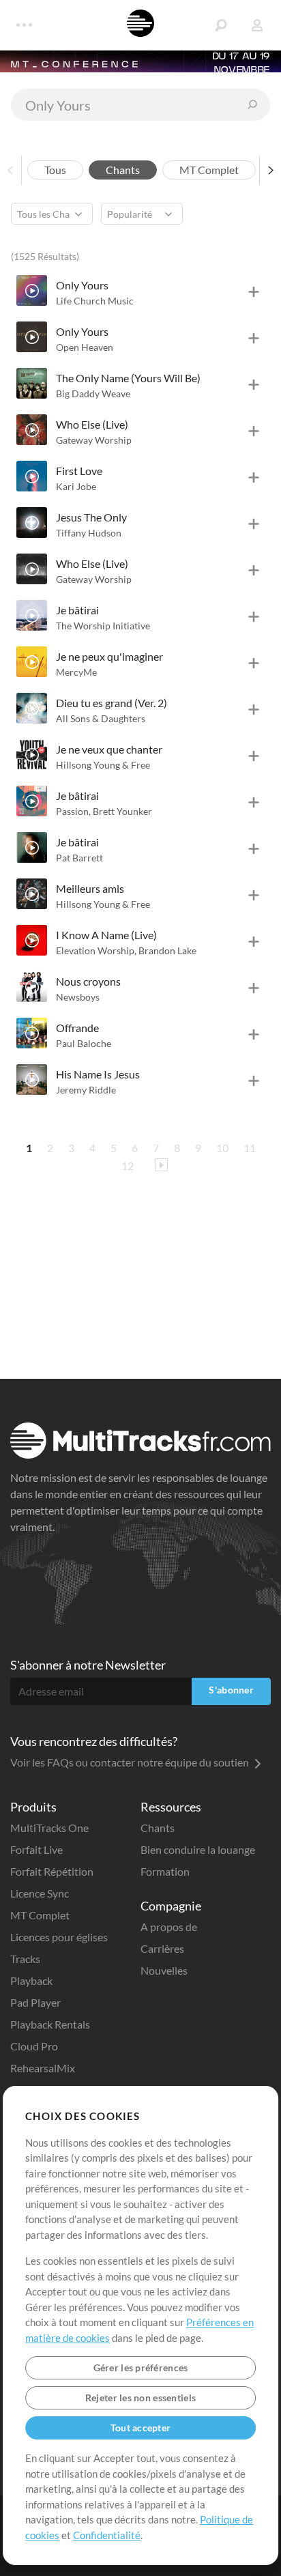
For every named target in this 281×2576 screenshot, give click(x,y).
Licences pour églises (59, 1937)
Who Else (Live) (92, 424)
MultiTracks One (49, 1828)
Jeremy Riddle (86, 1090)
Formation (165, 1871)
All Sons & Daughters (101, 718)
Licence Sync (40, 1893)
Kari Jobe (76, 486)
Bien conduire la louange (198, 1849)
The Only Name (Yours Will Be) (128, 378)
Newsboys (78, 997)
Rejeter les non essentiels (140, 2398)
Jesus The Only (91, 517)
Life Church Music (95, 301)
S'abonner (231, 1690)
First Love (79, 471)
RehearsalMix (43, 2068)
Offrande (77, 1028)
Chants (158, 1828)
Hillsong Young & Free (103, 765)
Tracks (25, 1959)
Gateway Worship (94, 440)
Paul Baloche (84, 1043)
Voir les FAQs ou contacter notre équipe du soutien (131, 1762)
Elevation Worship (96, 950)
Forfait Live (36, 1849)
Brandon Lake (167, 950)
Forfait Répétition (52, 1871)
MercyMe (76, 672)
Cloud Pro (34, 2046)
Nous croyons (88, 981)
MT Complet (40, 1915)
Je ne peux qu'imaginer (109, 656)
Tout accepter (141, 2428)
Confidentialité (107, 2535)
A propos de (169, 1927)
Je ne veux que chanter (109, 749)
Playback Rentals (50, 2024)
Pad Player (35, 2002)
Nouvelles (164, 1970)
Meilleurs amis (90, 888)
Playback (31, 1980)
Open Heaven (85, 347)
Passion (73, 811)
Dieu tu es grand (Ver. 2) (112, 703)
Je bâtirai (77, 610)
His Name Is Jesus (98, 1074)
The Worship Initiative (103, 626)
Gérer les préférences (141, 2367)
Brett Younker (122, 811)
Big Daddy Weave (93, 393)
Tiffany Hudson (89, 533)
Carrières (162, 1948)
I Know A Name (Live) (106, 935)
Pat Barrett (79, 858)
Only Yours (82, 285)
